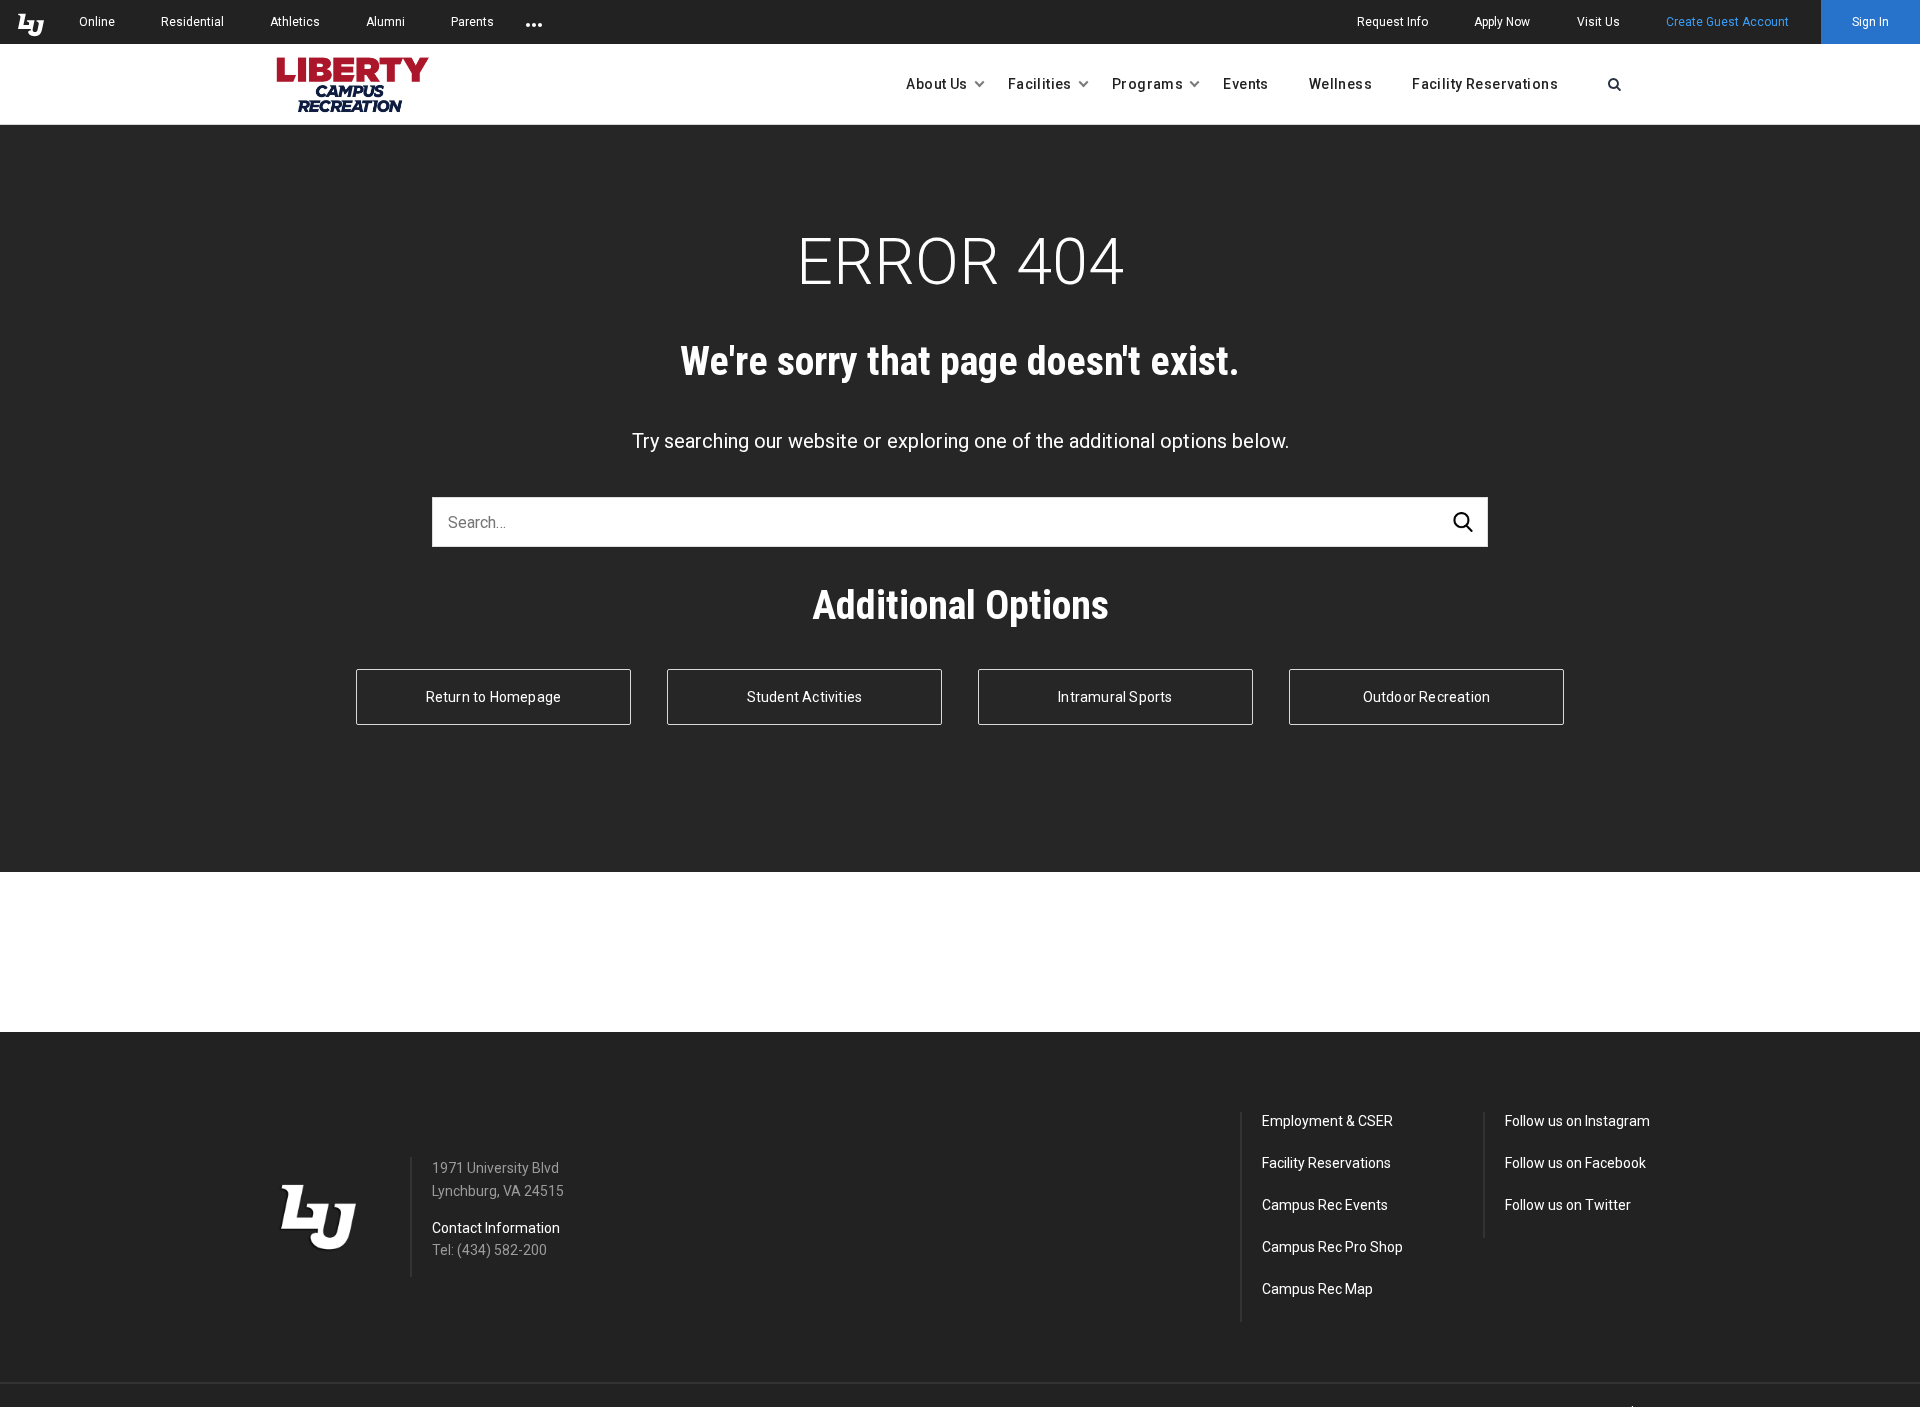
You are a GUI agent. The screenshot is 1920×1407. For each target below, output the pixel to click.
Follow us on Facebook (1575, 1163)
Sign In (1870, 22)
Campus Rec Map (1317, 1289)
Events (1246, 84)
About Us (936, 84)
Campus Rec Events (1325, 1205)
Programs (1147, 84)
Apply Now (1502, 22)
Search (1463, 522)
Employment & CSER (1327, 1121)
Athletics (295, 22)
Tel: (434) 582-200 (489, 1250)
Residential (192, 22)
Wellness (1340, 84)
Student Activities (805, 697)
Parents (472, 22)
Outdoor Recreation (1427, 697)
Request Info (1392, 22)
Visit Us (1598, 22)
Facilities (1040, 84)
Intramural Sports (1115, 697)
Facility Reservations (1485, 84)
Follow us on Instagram (1577, 1121)
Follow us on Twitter (1568, 1205)
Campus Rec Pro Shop (1332, 1247)
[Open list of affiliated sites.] (534, 22)
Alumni (385, 22)
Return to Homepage (494, 697)
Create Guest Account (1727, 22)
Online (97, 22)
